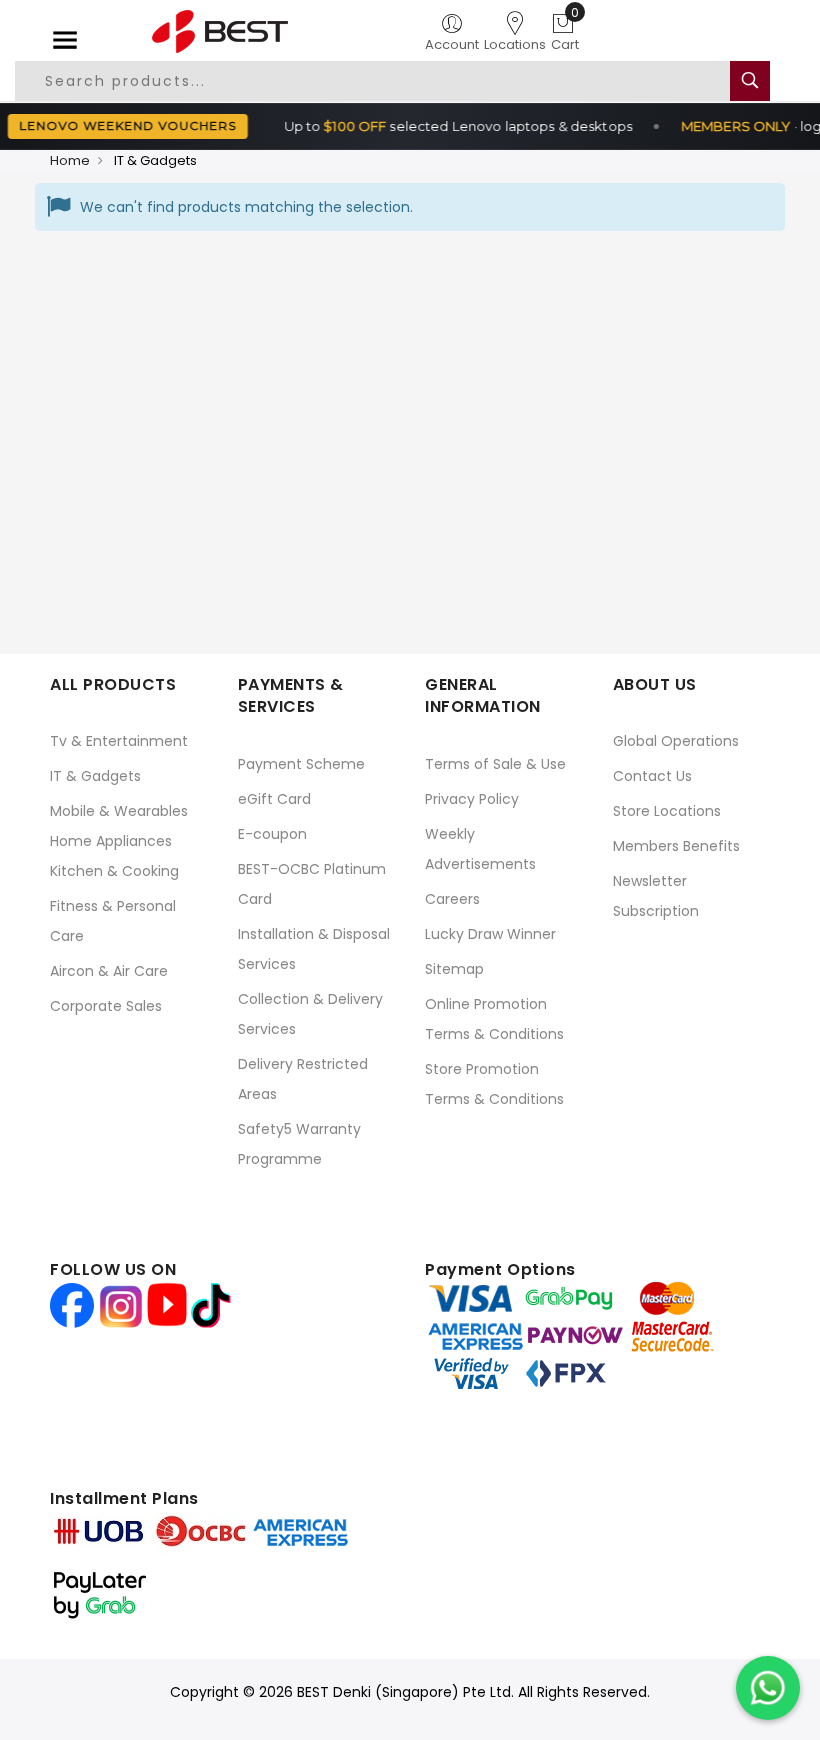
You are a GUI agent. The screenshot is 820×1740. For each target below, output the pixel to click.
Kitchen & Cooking (114, 871)
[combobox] (384, 81)
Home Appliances (111, 841)
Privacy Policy (472, 799)
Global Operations (676, 741)
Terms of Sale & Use (495, 764)
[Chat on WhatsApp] (768, 1688)
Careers (452, 899)
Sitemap (454, 969)
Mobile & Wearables (119, 811)
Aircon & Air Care (109, 971)
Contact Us (652, 776)
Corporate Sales (106, 1006)
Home (70, 160)
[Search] (750, 81)
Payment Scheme (301, 764)
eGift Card (274, 799)
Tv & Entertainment (119, 741)
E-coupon (272, 834)
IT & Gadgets (95, 776)
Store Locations (667, 811)
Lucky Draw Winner (490, 934)
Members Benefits (676, 846)
